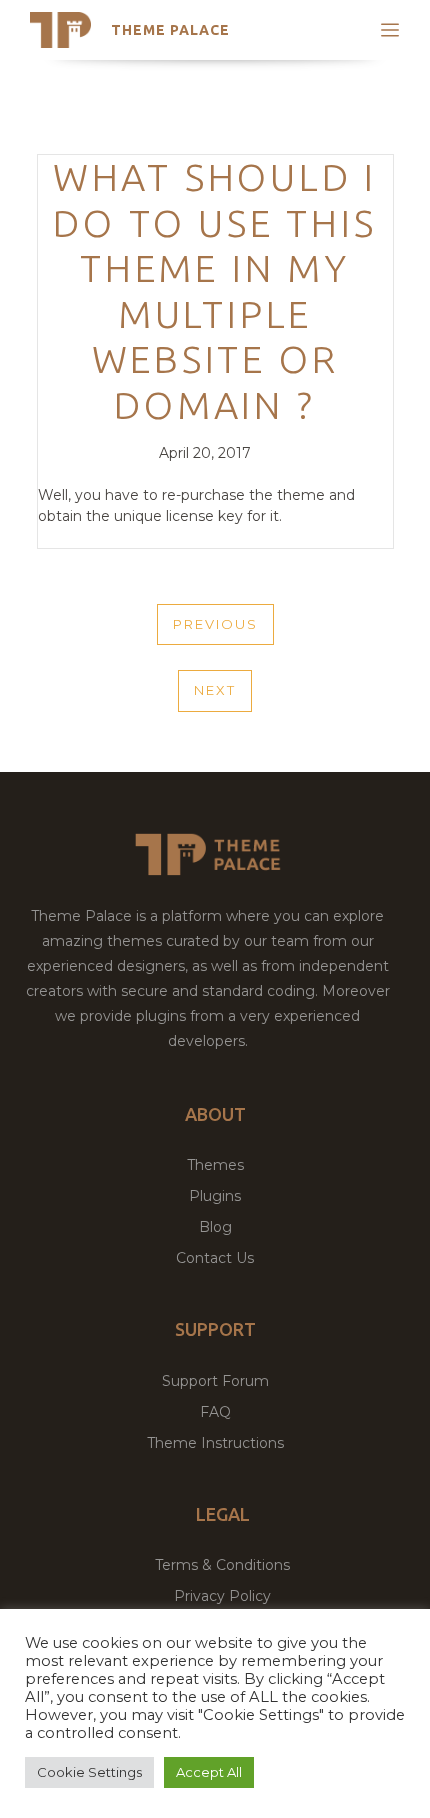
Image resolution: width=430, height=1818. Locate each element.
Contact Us (215, 1258)
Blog (215, 1227)
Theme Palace (170, 30)
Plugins (215, 1196)
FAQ (215, 1412)
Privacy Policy (222, 1596)
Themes (215, 1165)
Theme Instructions (215, 1443)
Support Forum (215, 1381)
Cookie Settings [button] (89, 1772)
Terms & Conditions (222, 1565)
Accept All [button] (209, 1772)
